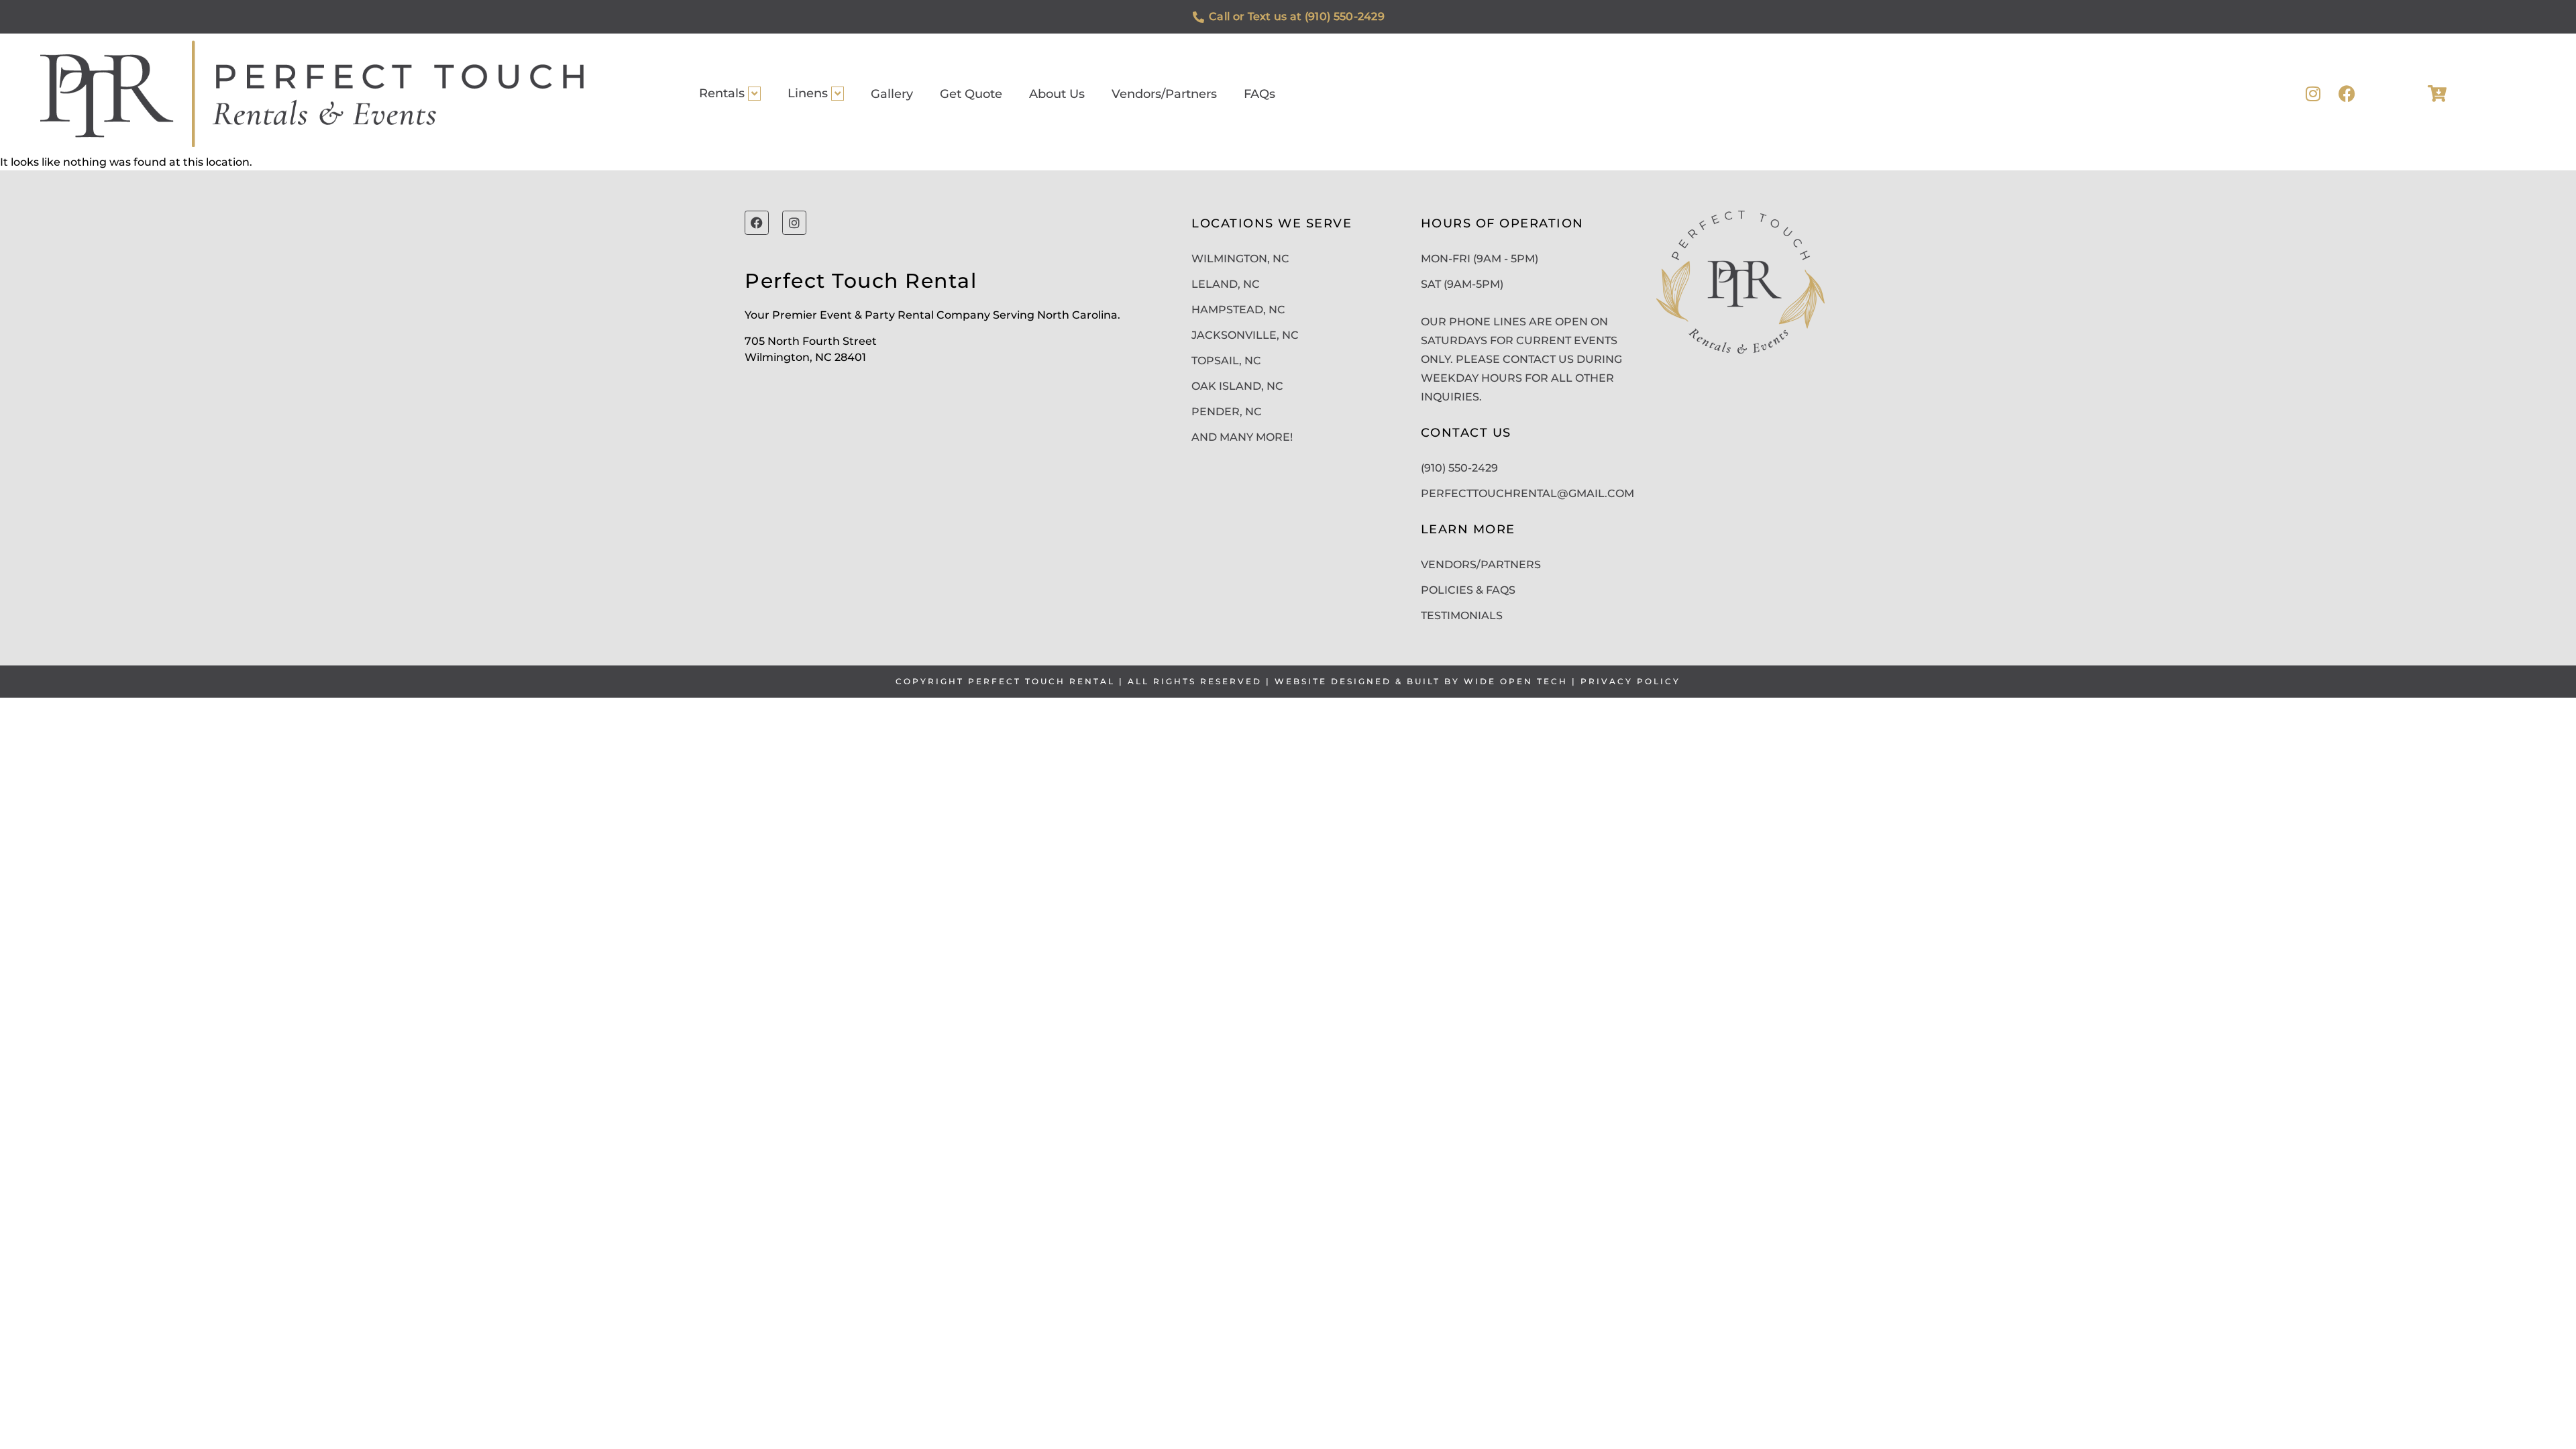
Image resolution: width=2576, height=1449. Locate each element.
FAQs (1259, 94)
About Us (1057, 94)
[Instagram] (2313, 94)
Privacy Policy (1630, 681)
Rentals (722, 93)
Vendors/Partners (1164, 94)
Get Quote (971, 94)
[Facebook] (2347, 94)
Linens (808, 93)
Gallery (892, 94)
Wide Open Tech (1516, 681)
